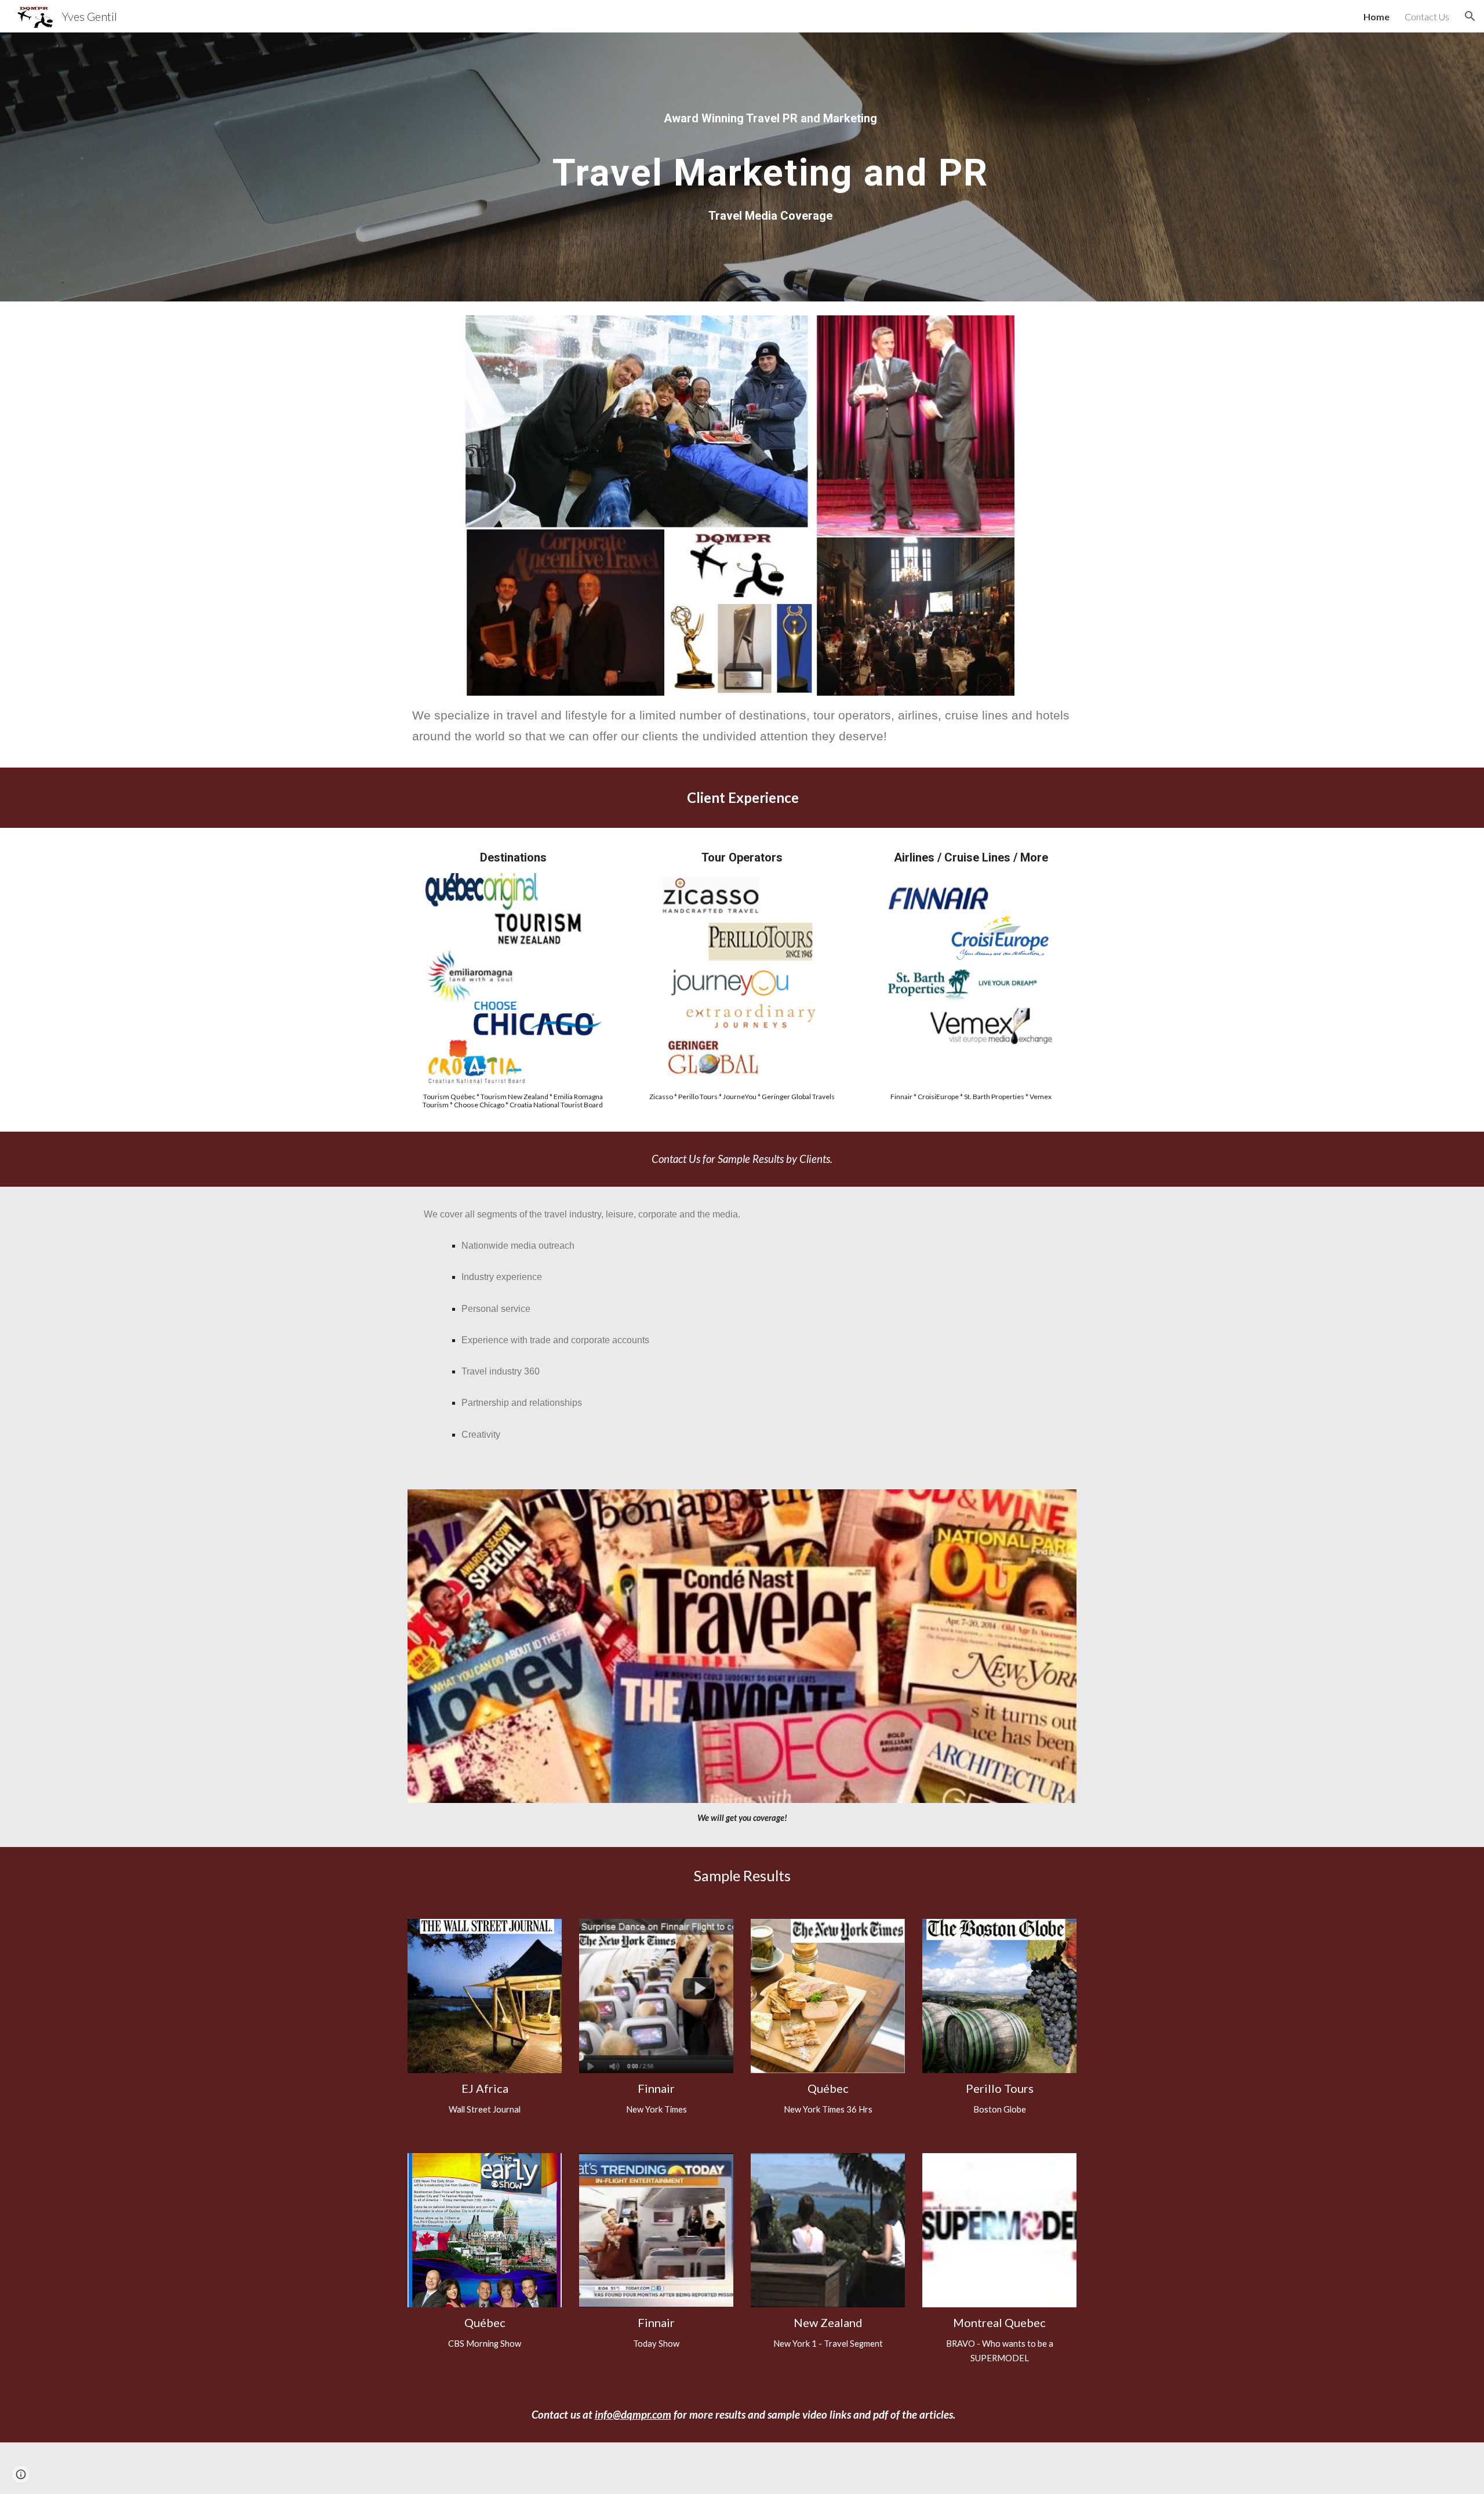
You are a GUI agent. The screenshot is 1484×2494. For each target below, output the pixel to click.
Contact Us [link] (1427, 17)
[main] (770, 118)
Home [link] (1376, 17)
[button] (1470, 16)
